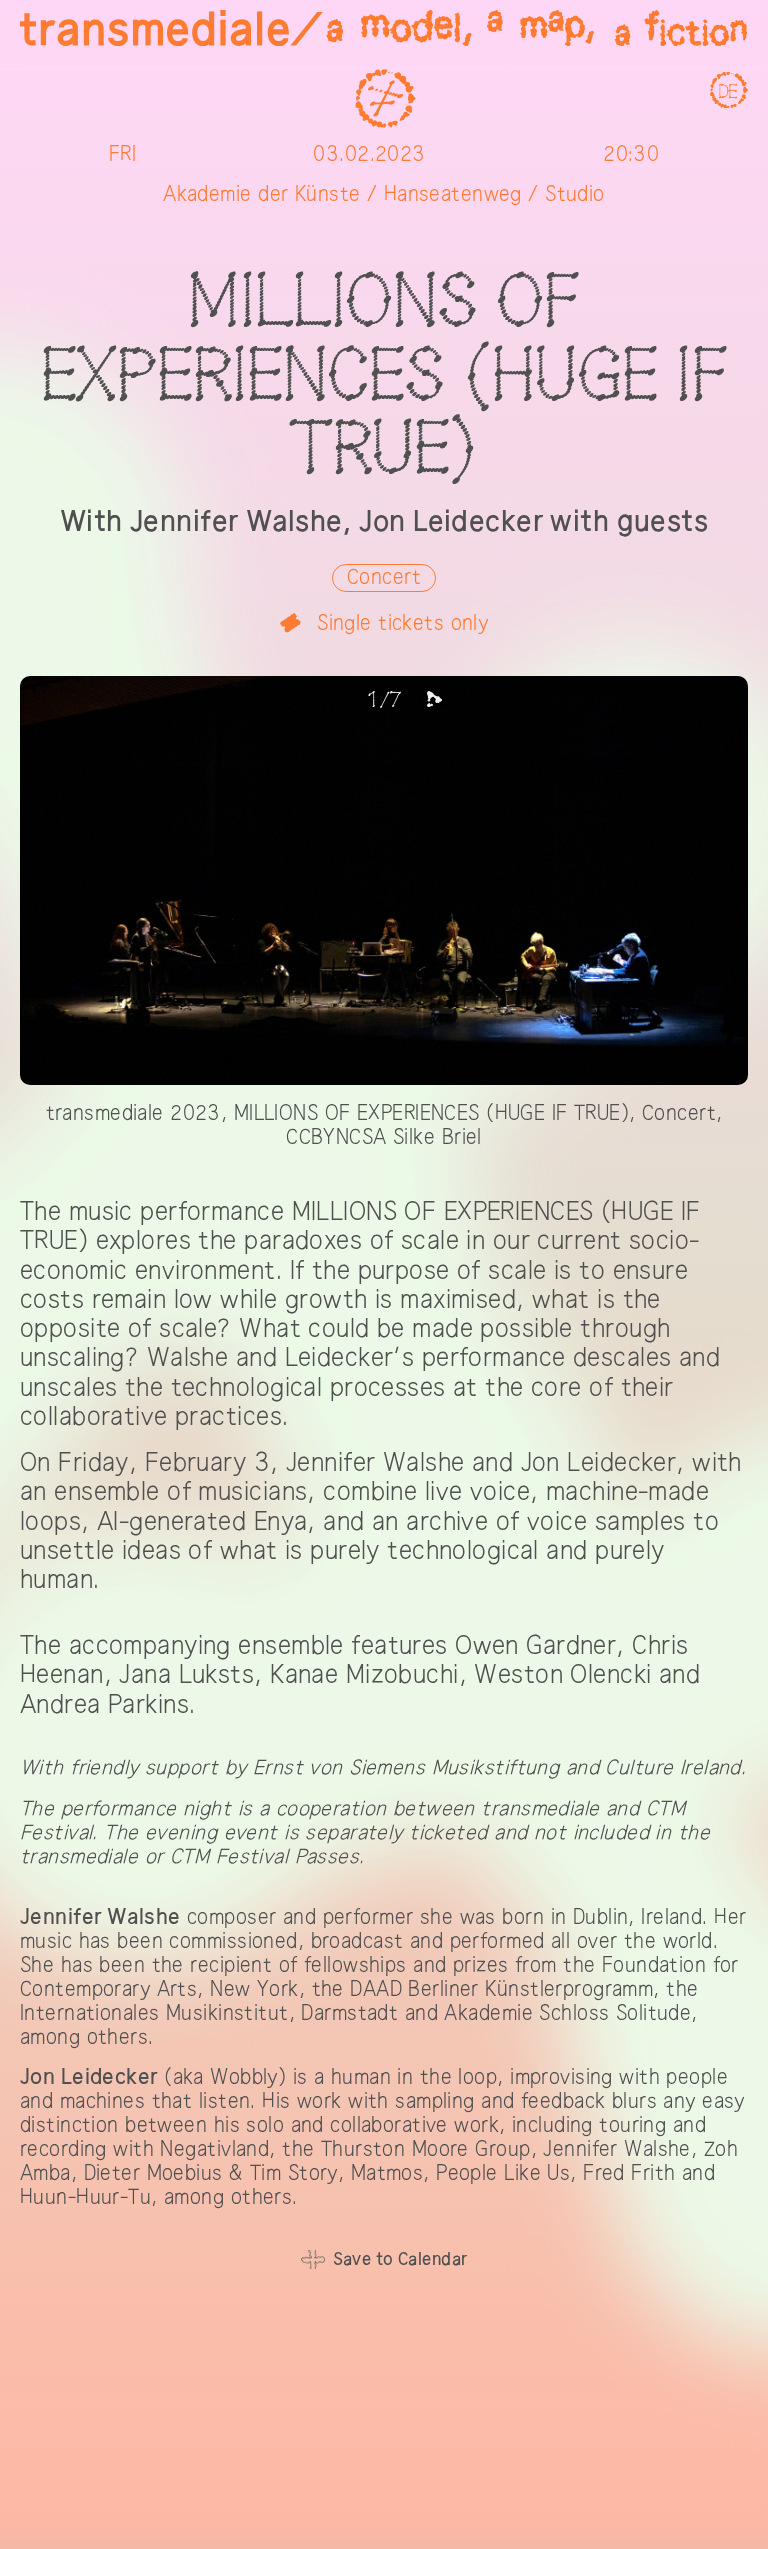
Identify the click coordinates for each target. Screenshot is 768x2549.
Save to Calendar (400, 2259)
